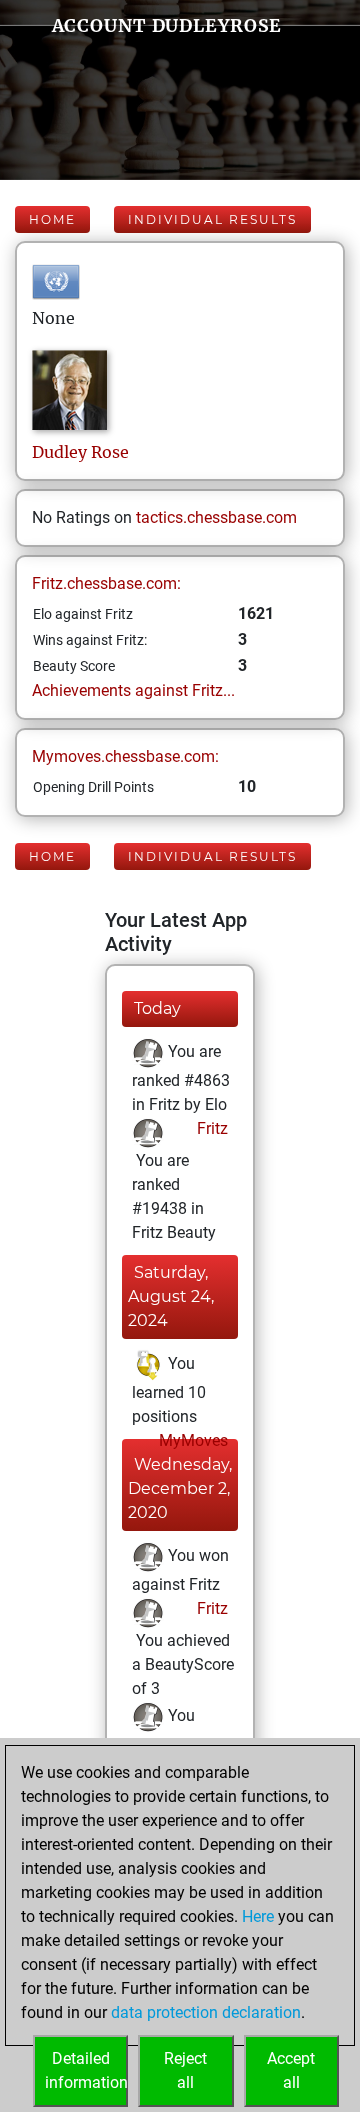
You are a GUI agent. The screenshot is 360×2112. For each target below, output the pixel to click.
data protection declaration (206, 2012)
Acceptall (291, 2070)
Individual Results (212, 219)
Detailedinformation (86, 2070)
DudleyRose (80, 452)
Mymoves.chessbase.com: (125, 756)
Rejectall (185, 2070)
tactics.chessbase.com (216, 517)
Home (52, 219)
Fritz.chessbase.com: (106, 583)
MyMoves (191, 1440)
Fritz (210, 1128)
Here (258, 1916)
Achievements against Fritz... (133, 690)
